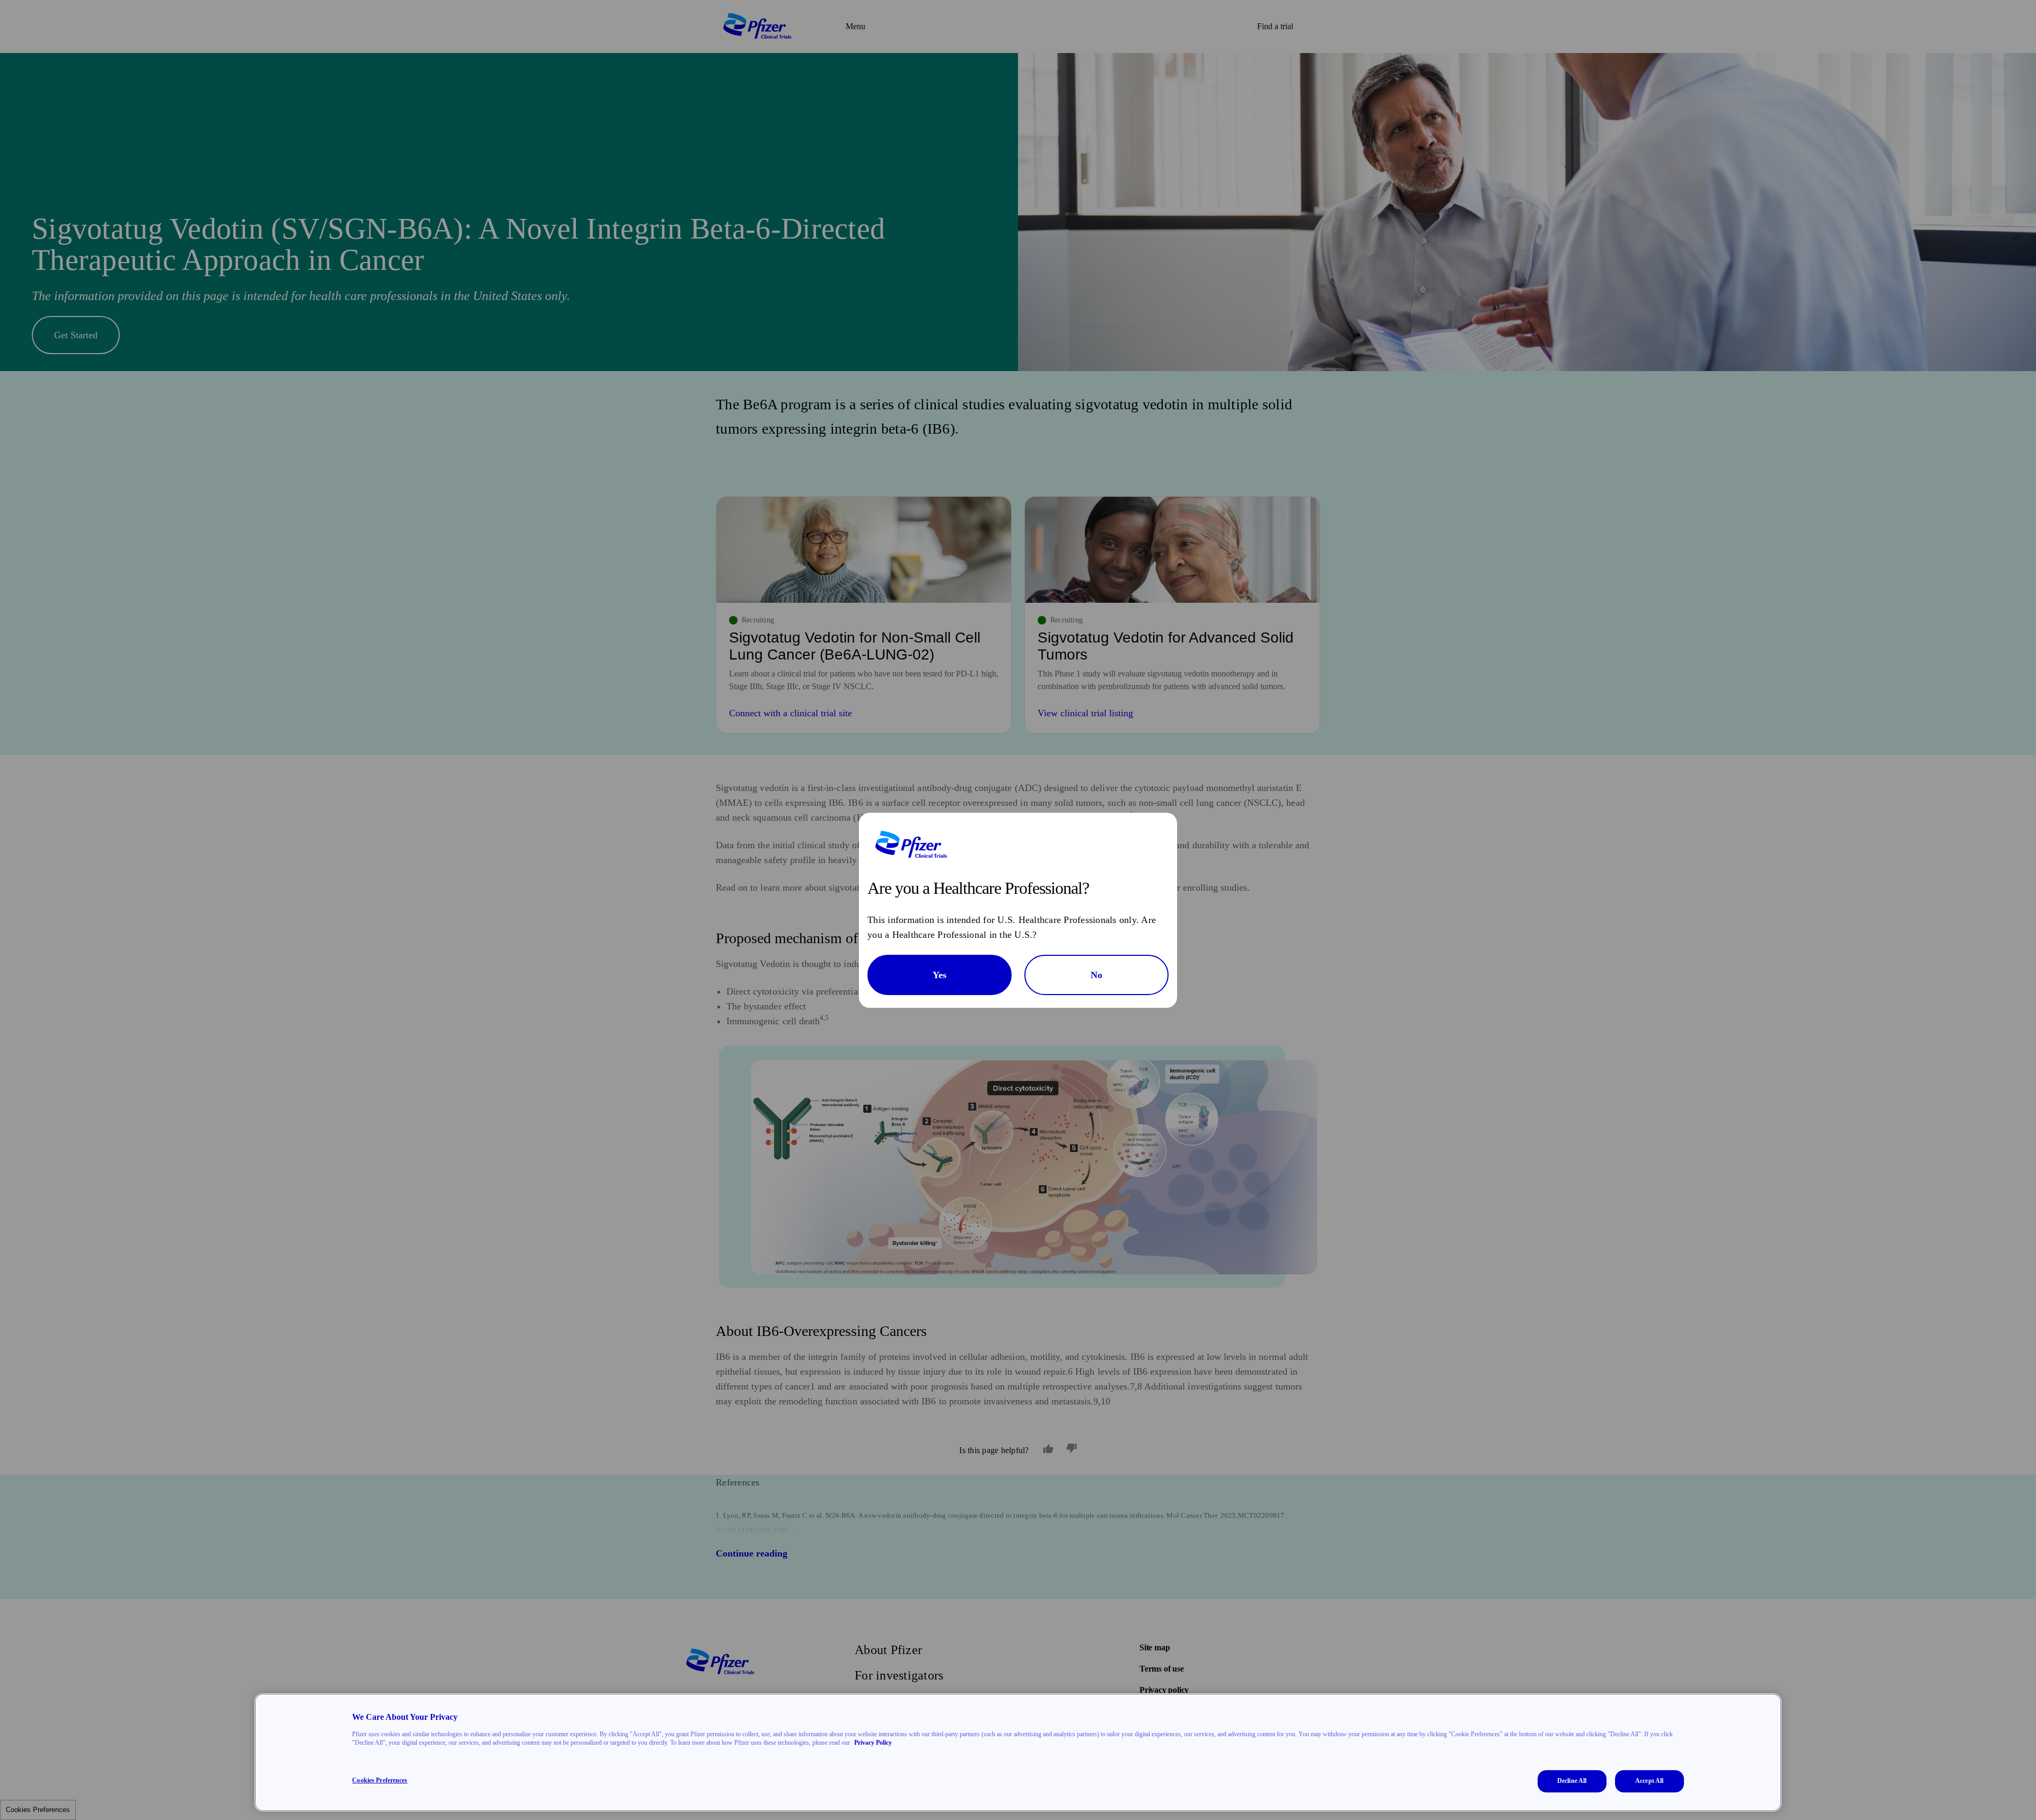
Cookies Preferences (380, 1780)
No (1096, 975)
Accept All (1649, 1781)
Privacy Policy (873, 1743)
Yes (940, 975)
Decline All (1572, 1781)
